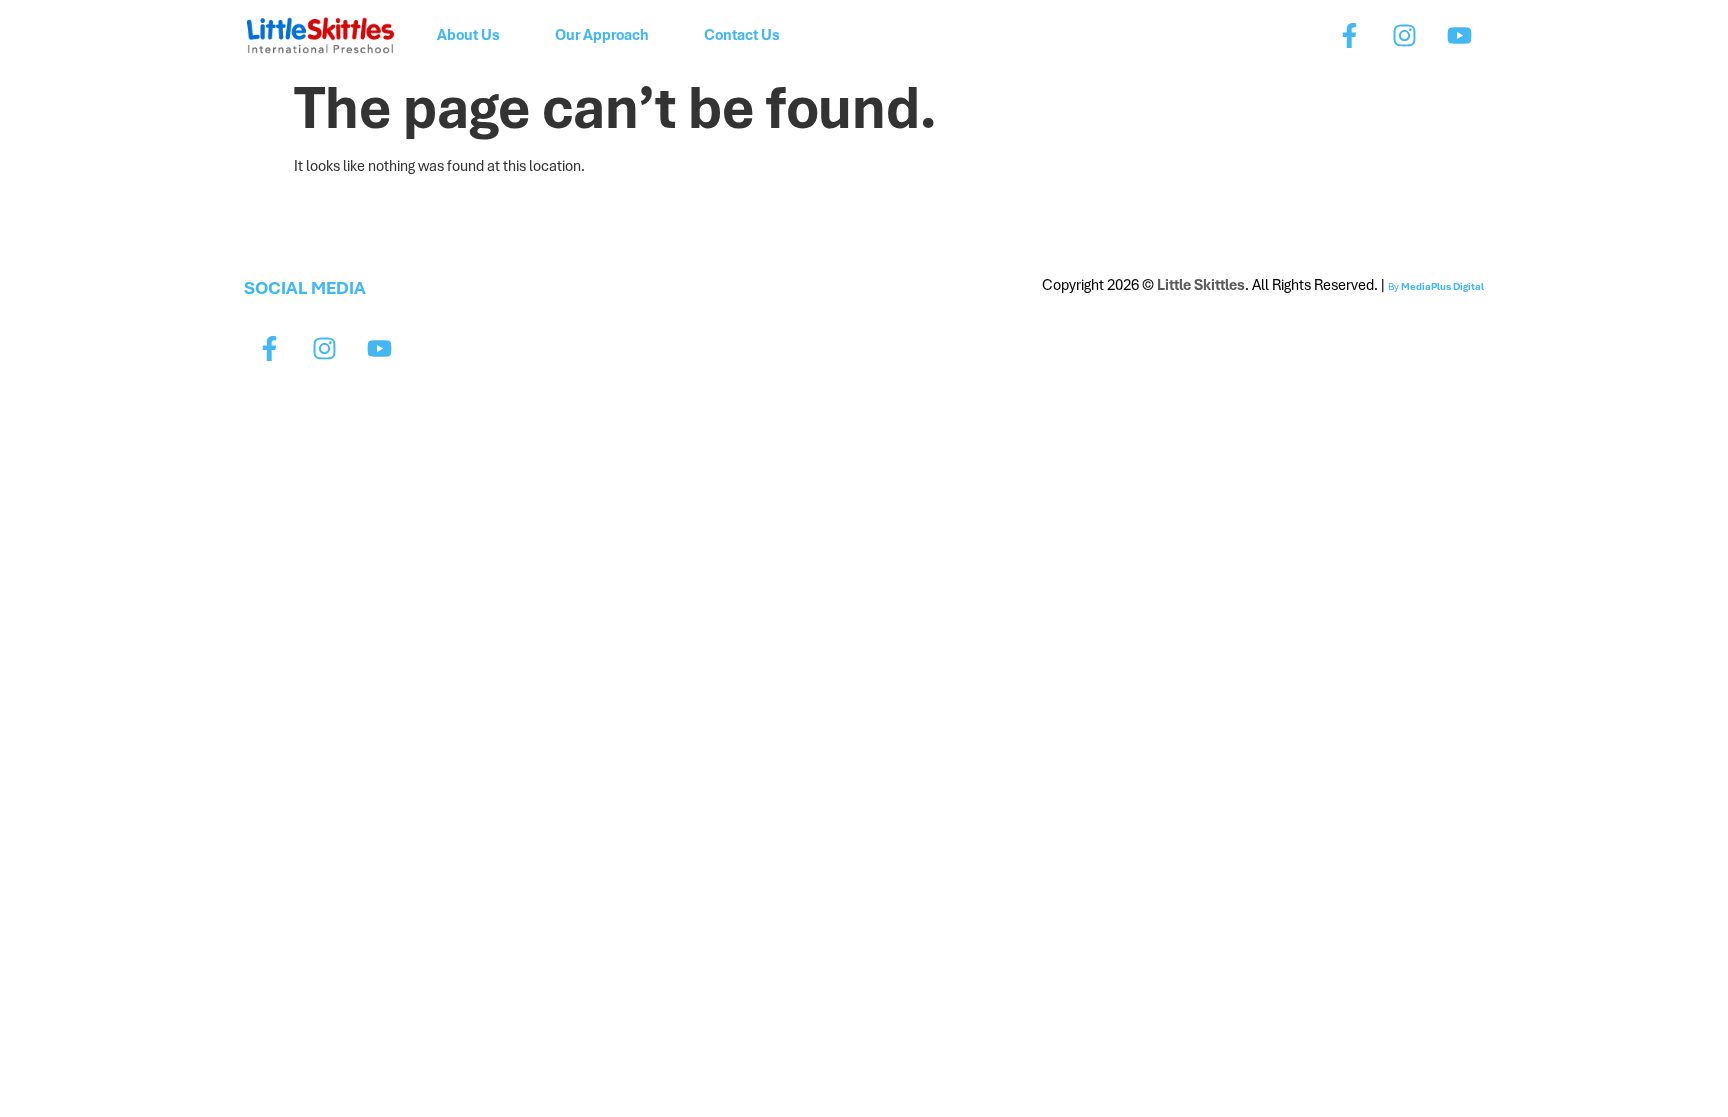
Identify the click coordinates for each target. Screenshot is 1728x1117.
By (1436, 286)
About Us (468, 35)
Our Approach (602, 35)
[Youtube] (1459, 35)
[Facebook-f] (1349, 35)
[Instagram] (1404, 35)
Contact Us (742, 35)
